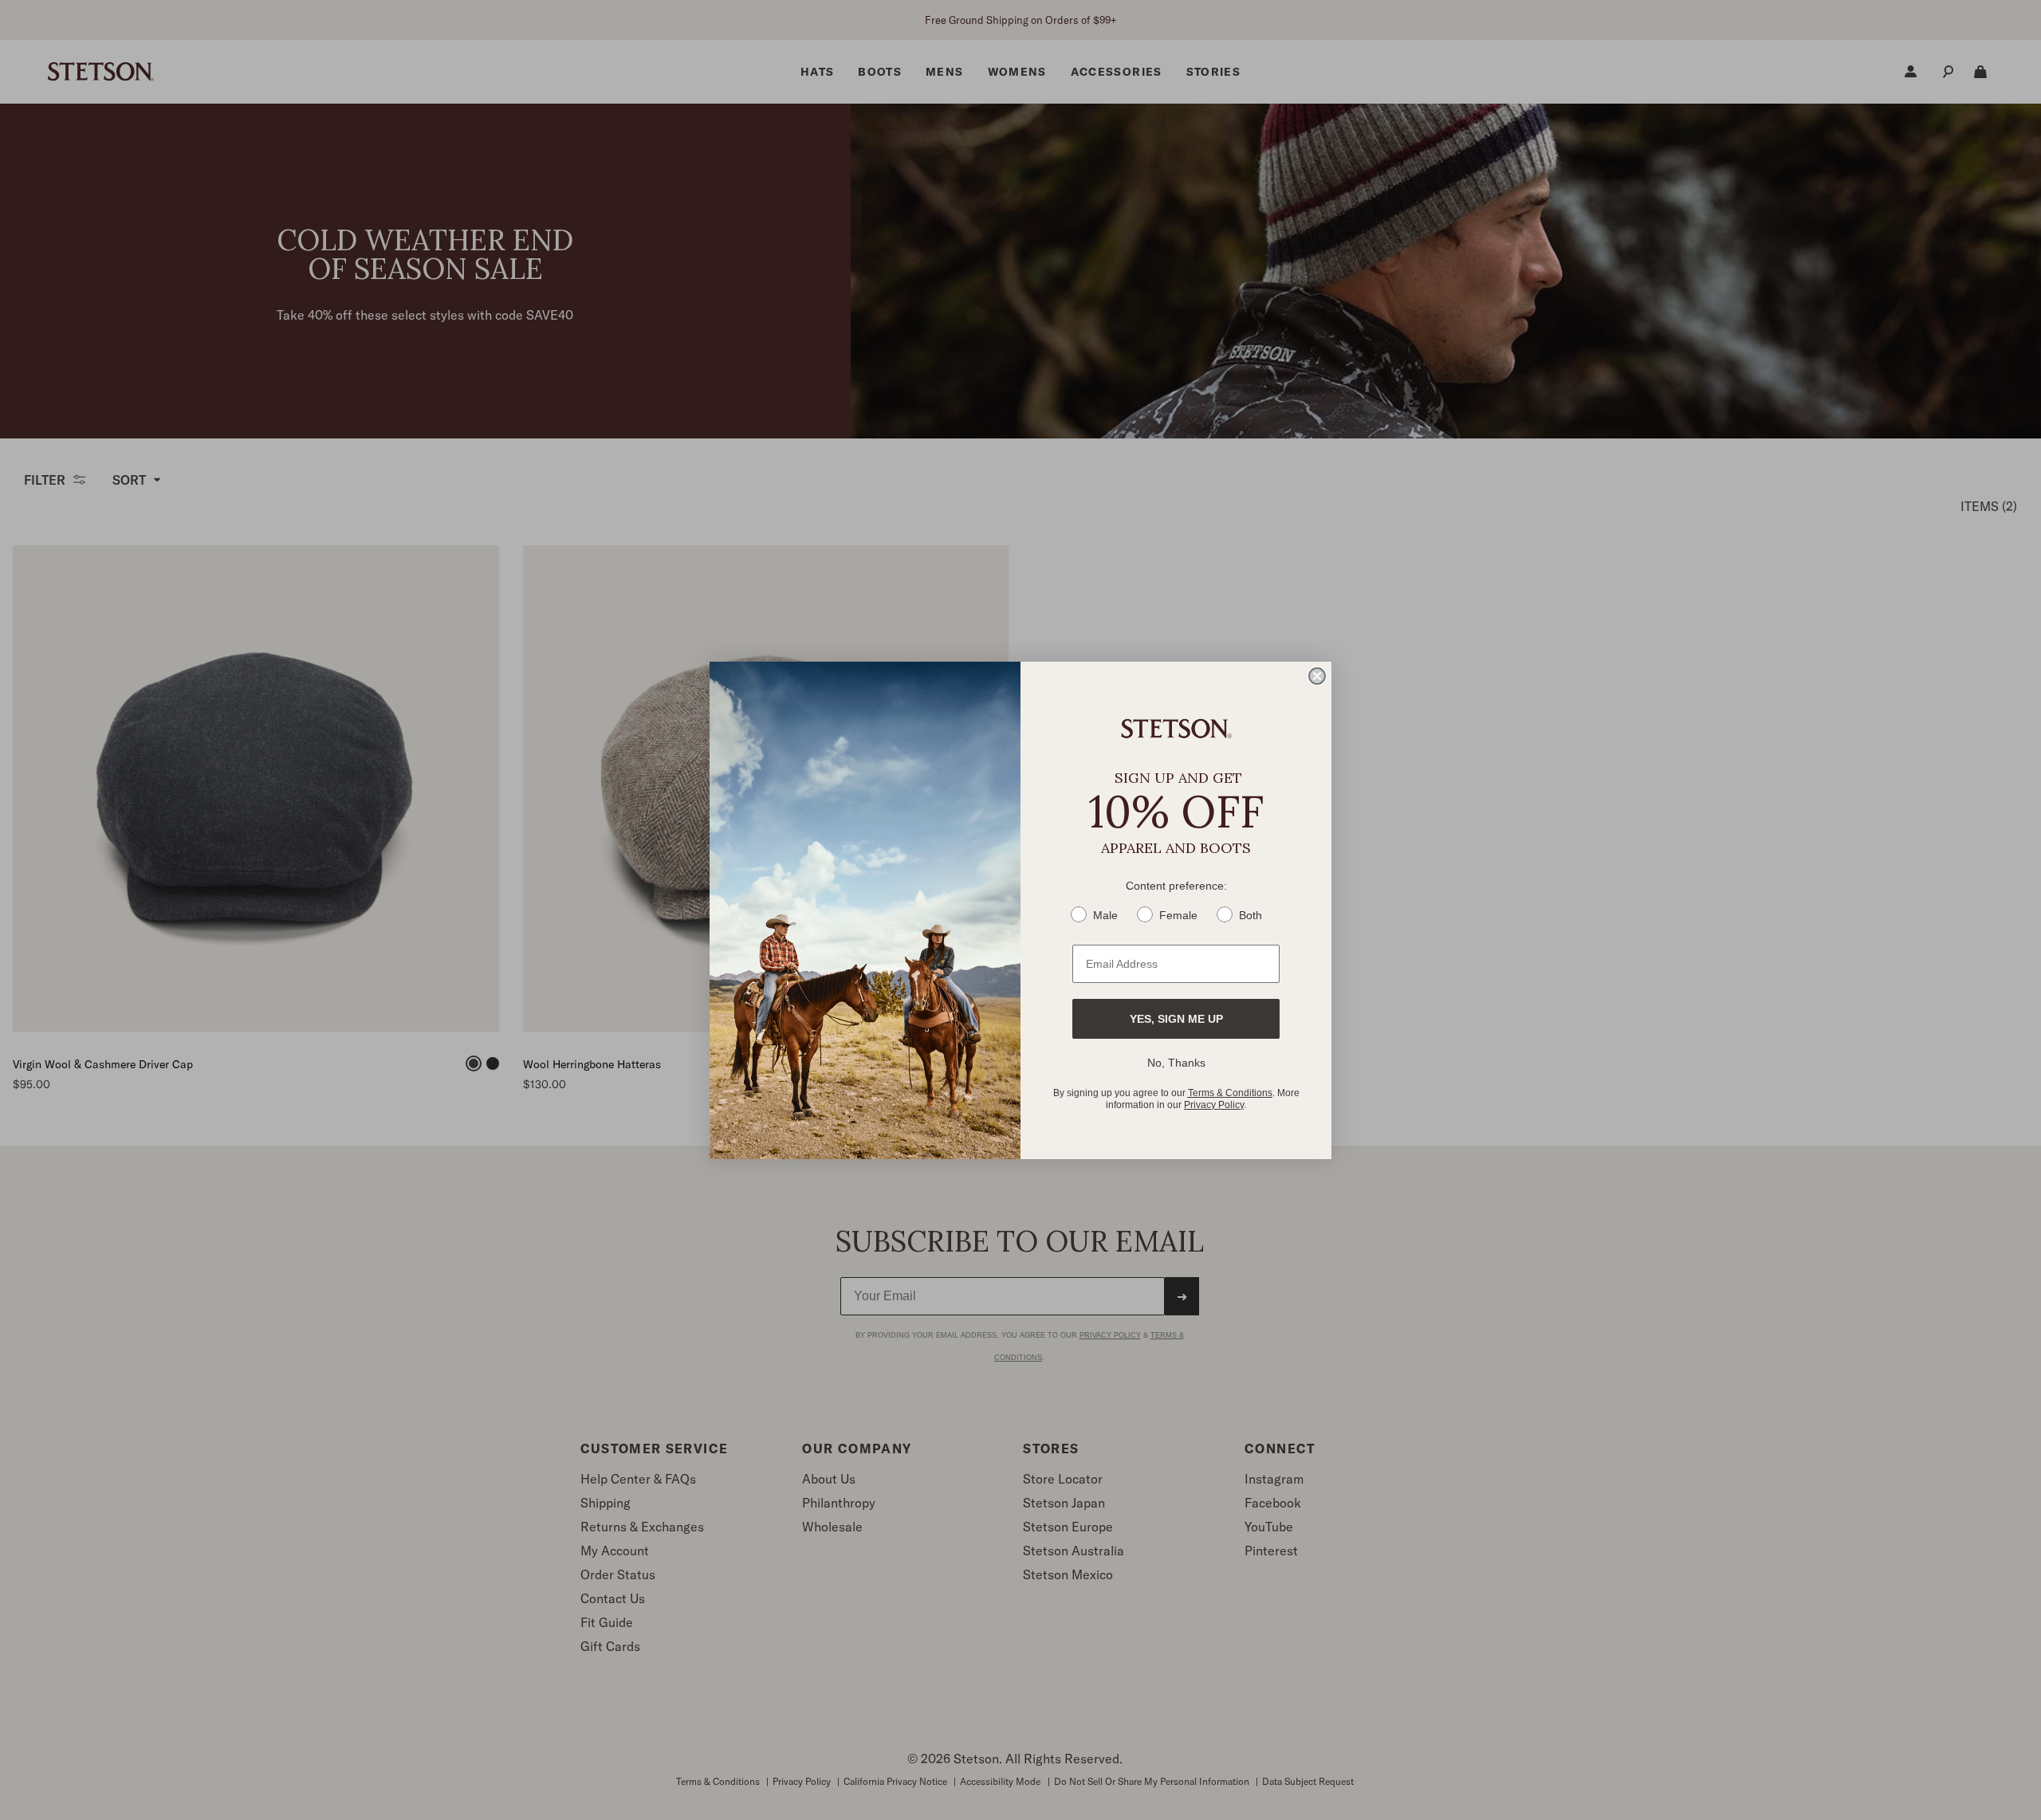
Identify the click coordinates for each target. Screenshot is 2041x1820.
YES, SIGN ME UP (1176, 1019)
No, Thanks (1176, 1063)
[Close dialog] (1317, 676)
